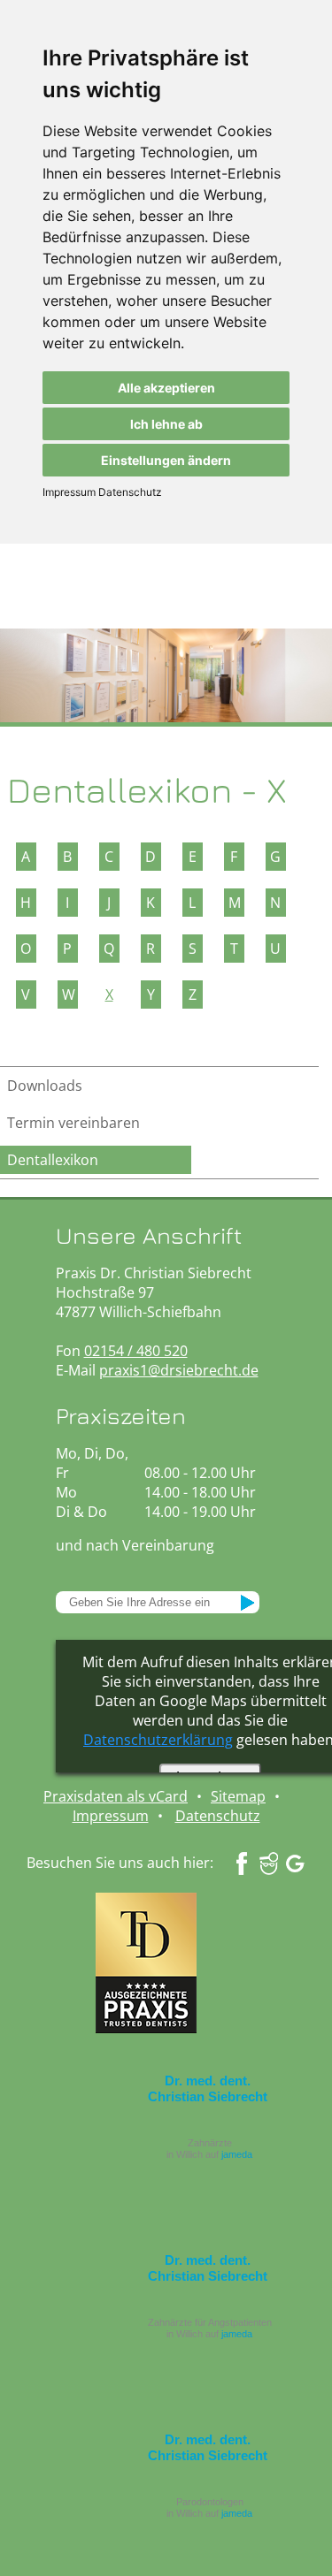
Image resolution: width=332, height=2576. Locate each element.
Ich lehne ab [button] (166, 424)
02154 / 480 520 (136, 1351)
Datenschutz (129, 492)
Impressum (69, 492)
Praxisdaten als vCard (116, 1796)
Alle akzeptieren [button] (166, 388)
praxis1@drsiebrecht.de (179, 1370)
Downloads (45, 1086)
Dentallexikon (53, 1160)
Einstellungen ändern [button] (166, 460)
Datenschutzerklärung (158, 1740)
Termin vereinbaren (73, 1123)
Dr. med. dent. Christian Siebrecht (208, 2088)
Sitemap (238, 1796)
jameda (237, 2154)
